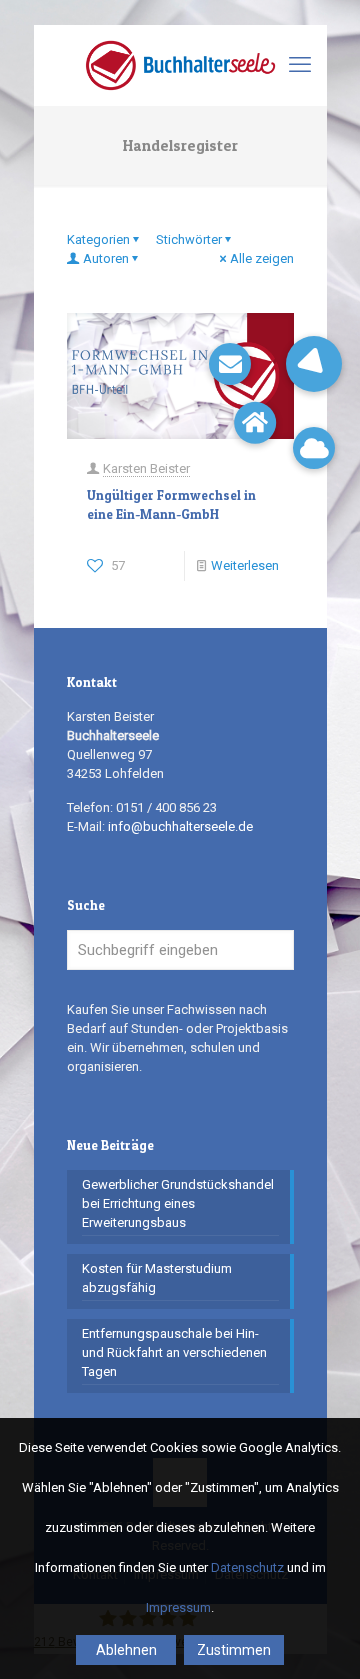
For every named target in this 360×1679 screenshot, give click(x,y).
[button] (314, 364)
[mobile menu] (300, 65)
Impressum (178, 1607)
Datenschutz (247, 1567)
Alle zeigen (262, 258)
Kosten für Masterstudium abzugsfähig (157, 1278)
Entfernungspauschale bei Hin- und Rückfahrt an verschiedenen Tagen (174, 1352)
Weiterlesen (245, 565)
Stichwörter (189, 239)
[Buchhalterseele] (180, 65)
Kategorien (98, 239)
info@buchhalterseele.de (180, 826)
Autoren (106, 258)
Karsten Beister (146, 468)
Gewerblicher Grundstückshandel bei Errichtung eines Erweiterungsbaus (178, 1203)
